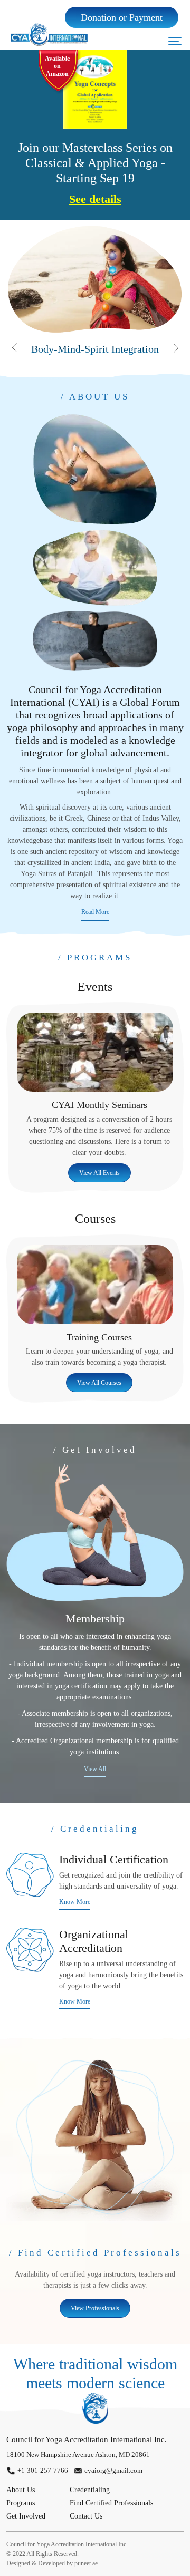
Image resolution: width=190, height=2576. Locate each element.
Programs (21, 2503)
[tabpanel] (95, 290)
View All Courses (99, 1383)
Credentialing (90, 2490)
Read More (95, 912)
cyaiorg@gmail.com (113, 2470)
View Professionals (95, 2308)
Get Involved (26, 2516)
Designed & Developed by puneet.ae (52, 2563)
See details (95, 199)
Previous (14, 348)
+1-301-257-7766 (43, 2470)
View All (95, 1769)
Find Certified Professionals (111, 2503)
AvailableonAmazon (57, 66)
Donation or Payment (122, 17)
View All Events (99, 1173)
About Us (21, 2490)
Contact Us (86, 2516)
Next (176, 348)
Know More (75, 1902)
